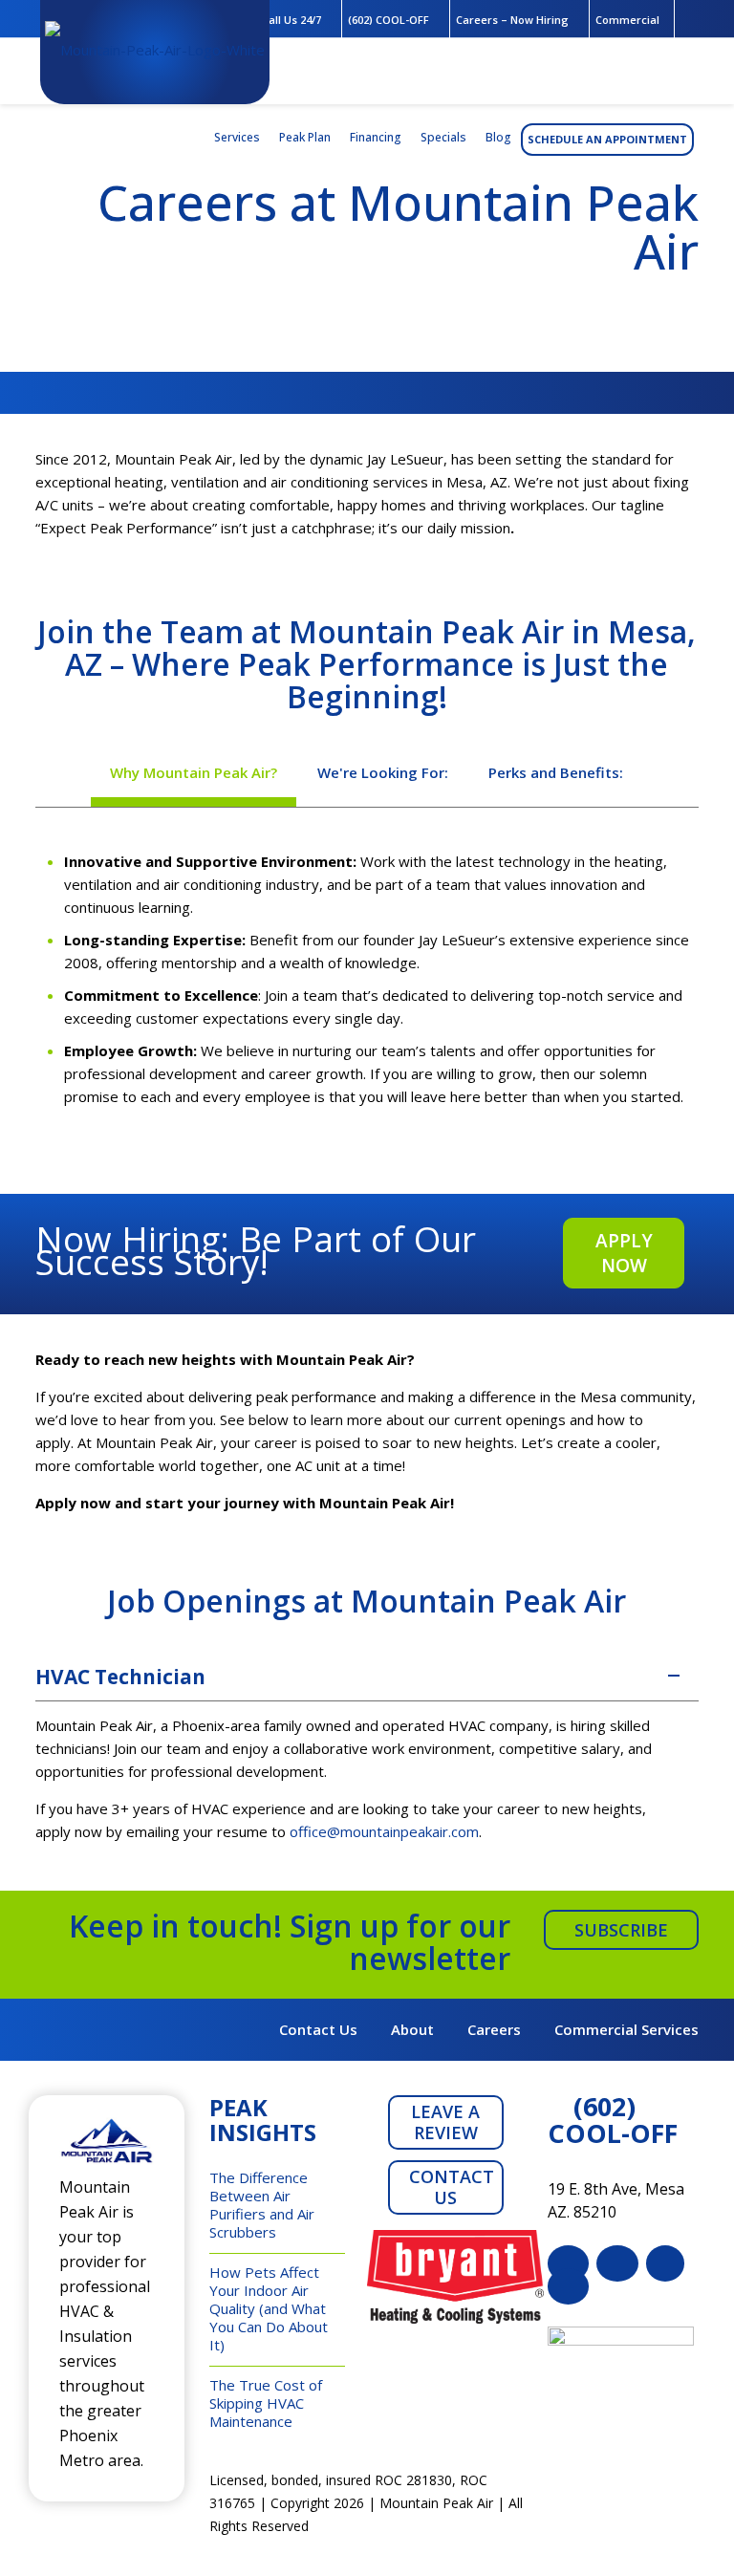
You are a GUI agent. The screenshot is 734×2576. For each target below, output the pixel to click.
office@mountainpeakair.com (384, 1831)
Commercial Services (626, 2029)
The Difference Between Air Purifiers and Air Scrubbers (262, 2205)
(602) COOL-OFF (389, 20)
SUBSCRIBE (621, 1930)
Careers (494, 2029)
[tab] (194, 772)
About (412, 2029)
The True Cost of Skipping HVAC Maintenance (266, 2403)
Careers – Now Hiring (512, 20)
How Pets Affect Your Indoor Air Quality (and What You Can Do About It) (269, 2308)
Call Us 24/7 (291, 20)
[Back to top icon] (642, 2537)
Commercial (627, 20)
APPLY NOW (624, 1253)
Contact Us (318, 2029)
